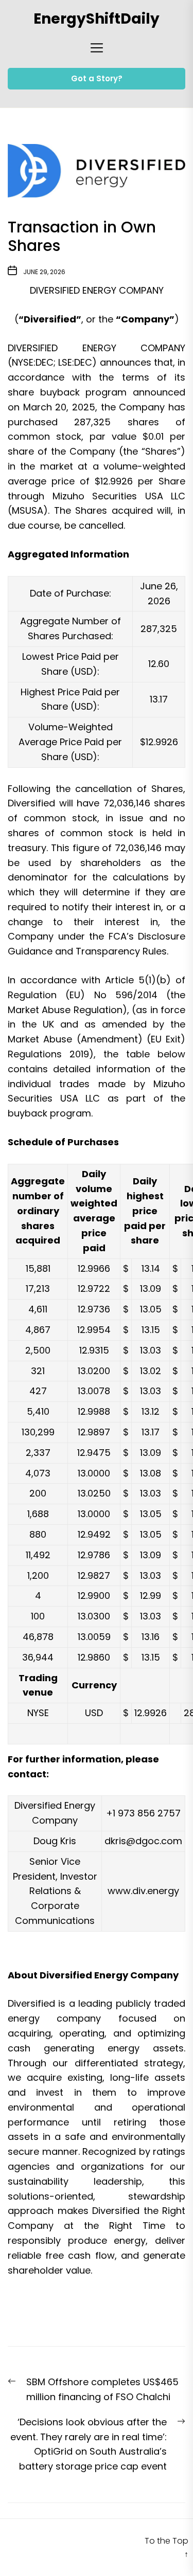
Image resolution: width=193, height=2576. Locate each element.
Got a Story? (97, 78)
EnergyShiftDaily (97, 19)
